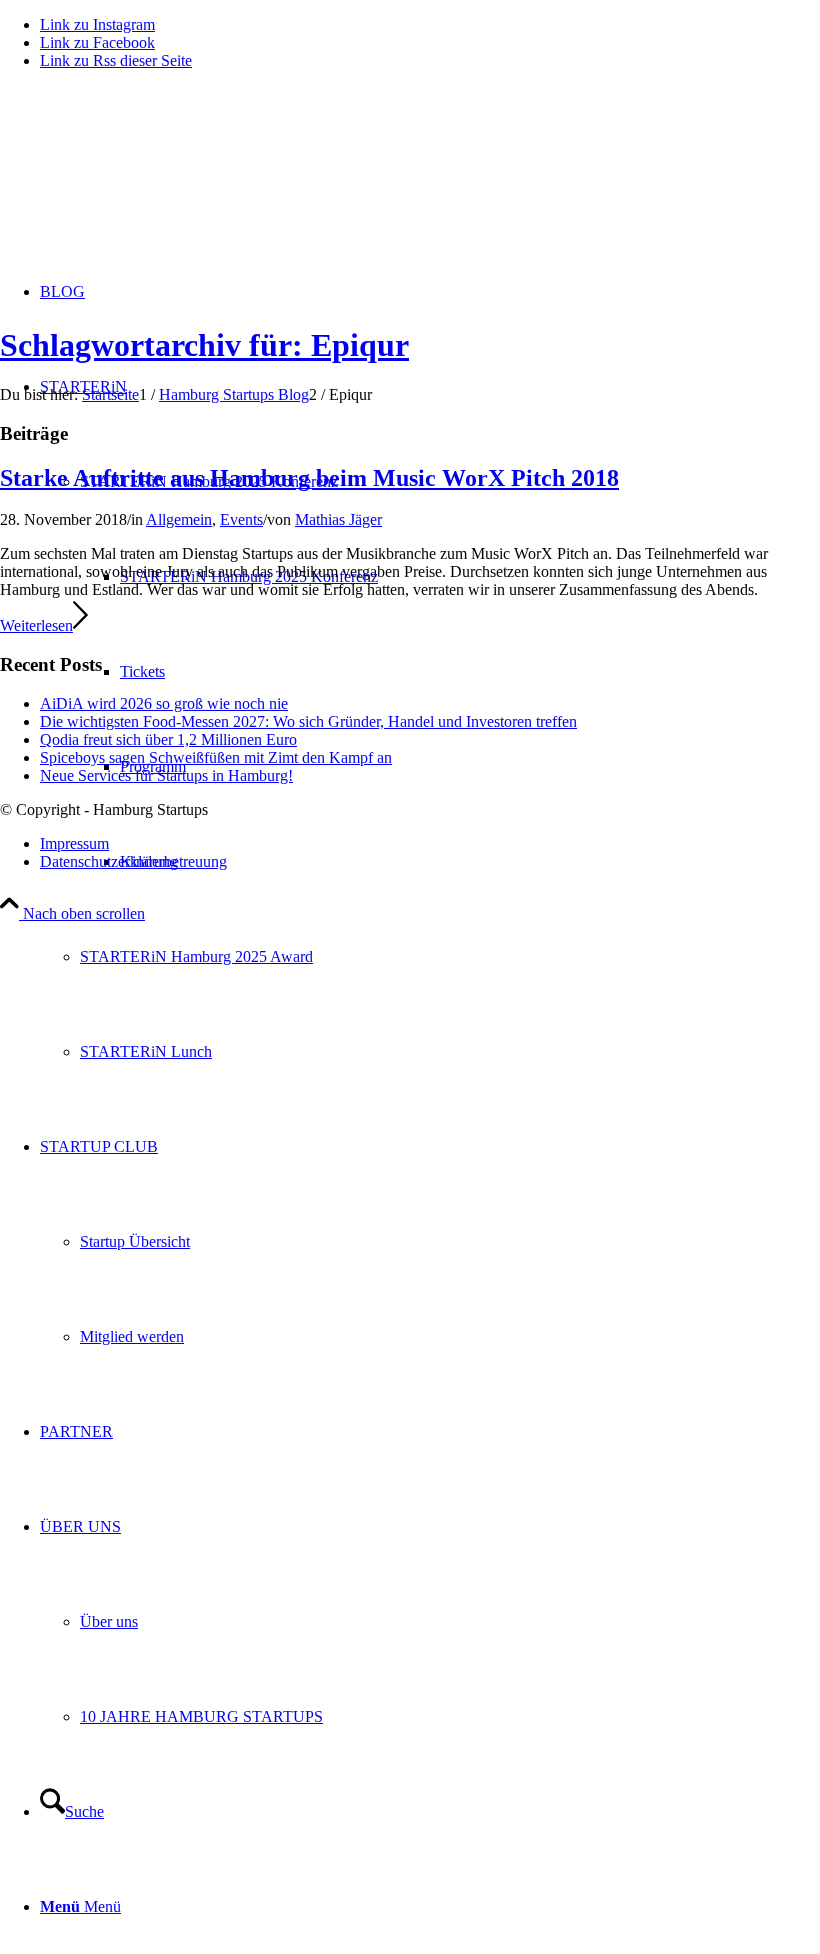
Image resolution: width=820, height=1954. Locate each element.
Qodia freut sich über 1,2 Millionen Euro (168, 739)
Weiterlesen (36, 625)
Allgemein (179, 519)
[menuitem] (450, 956)
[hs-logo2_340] (150, 180)
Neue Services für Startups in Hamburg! (166, 775)
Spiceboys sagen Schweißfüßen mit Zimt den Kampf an (216, 757)
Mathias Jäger (338, 519)
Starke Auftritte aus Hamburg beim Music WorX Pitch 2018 (309, 478)
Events (241, 519)
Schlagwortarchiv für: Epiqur (204, 345)
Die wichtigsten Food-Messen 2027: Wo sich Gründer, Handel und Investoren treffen (308, 721)
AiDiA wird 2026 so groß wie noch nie (164, 703)
